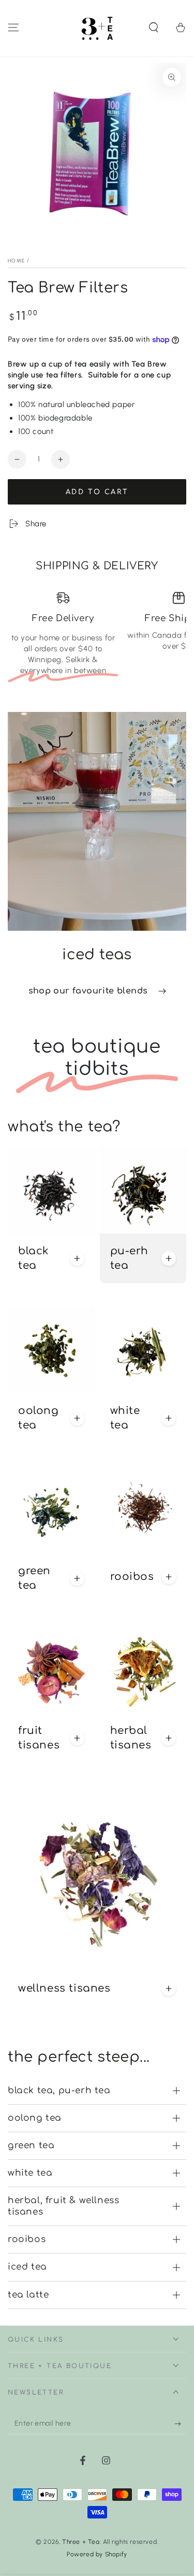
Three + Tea (81, 2542)
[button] (154, 27)
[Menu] (13, 27)
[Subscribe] (180, 2424)
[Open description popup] (77, 1258)
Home (16, 261)
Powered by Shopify (97, 2554)
